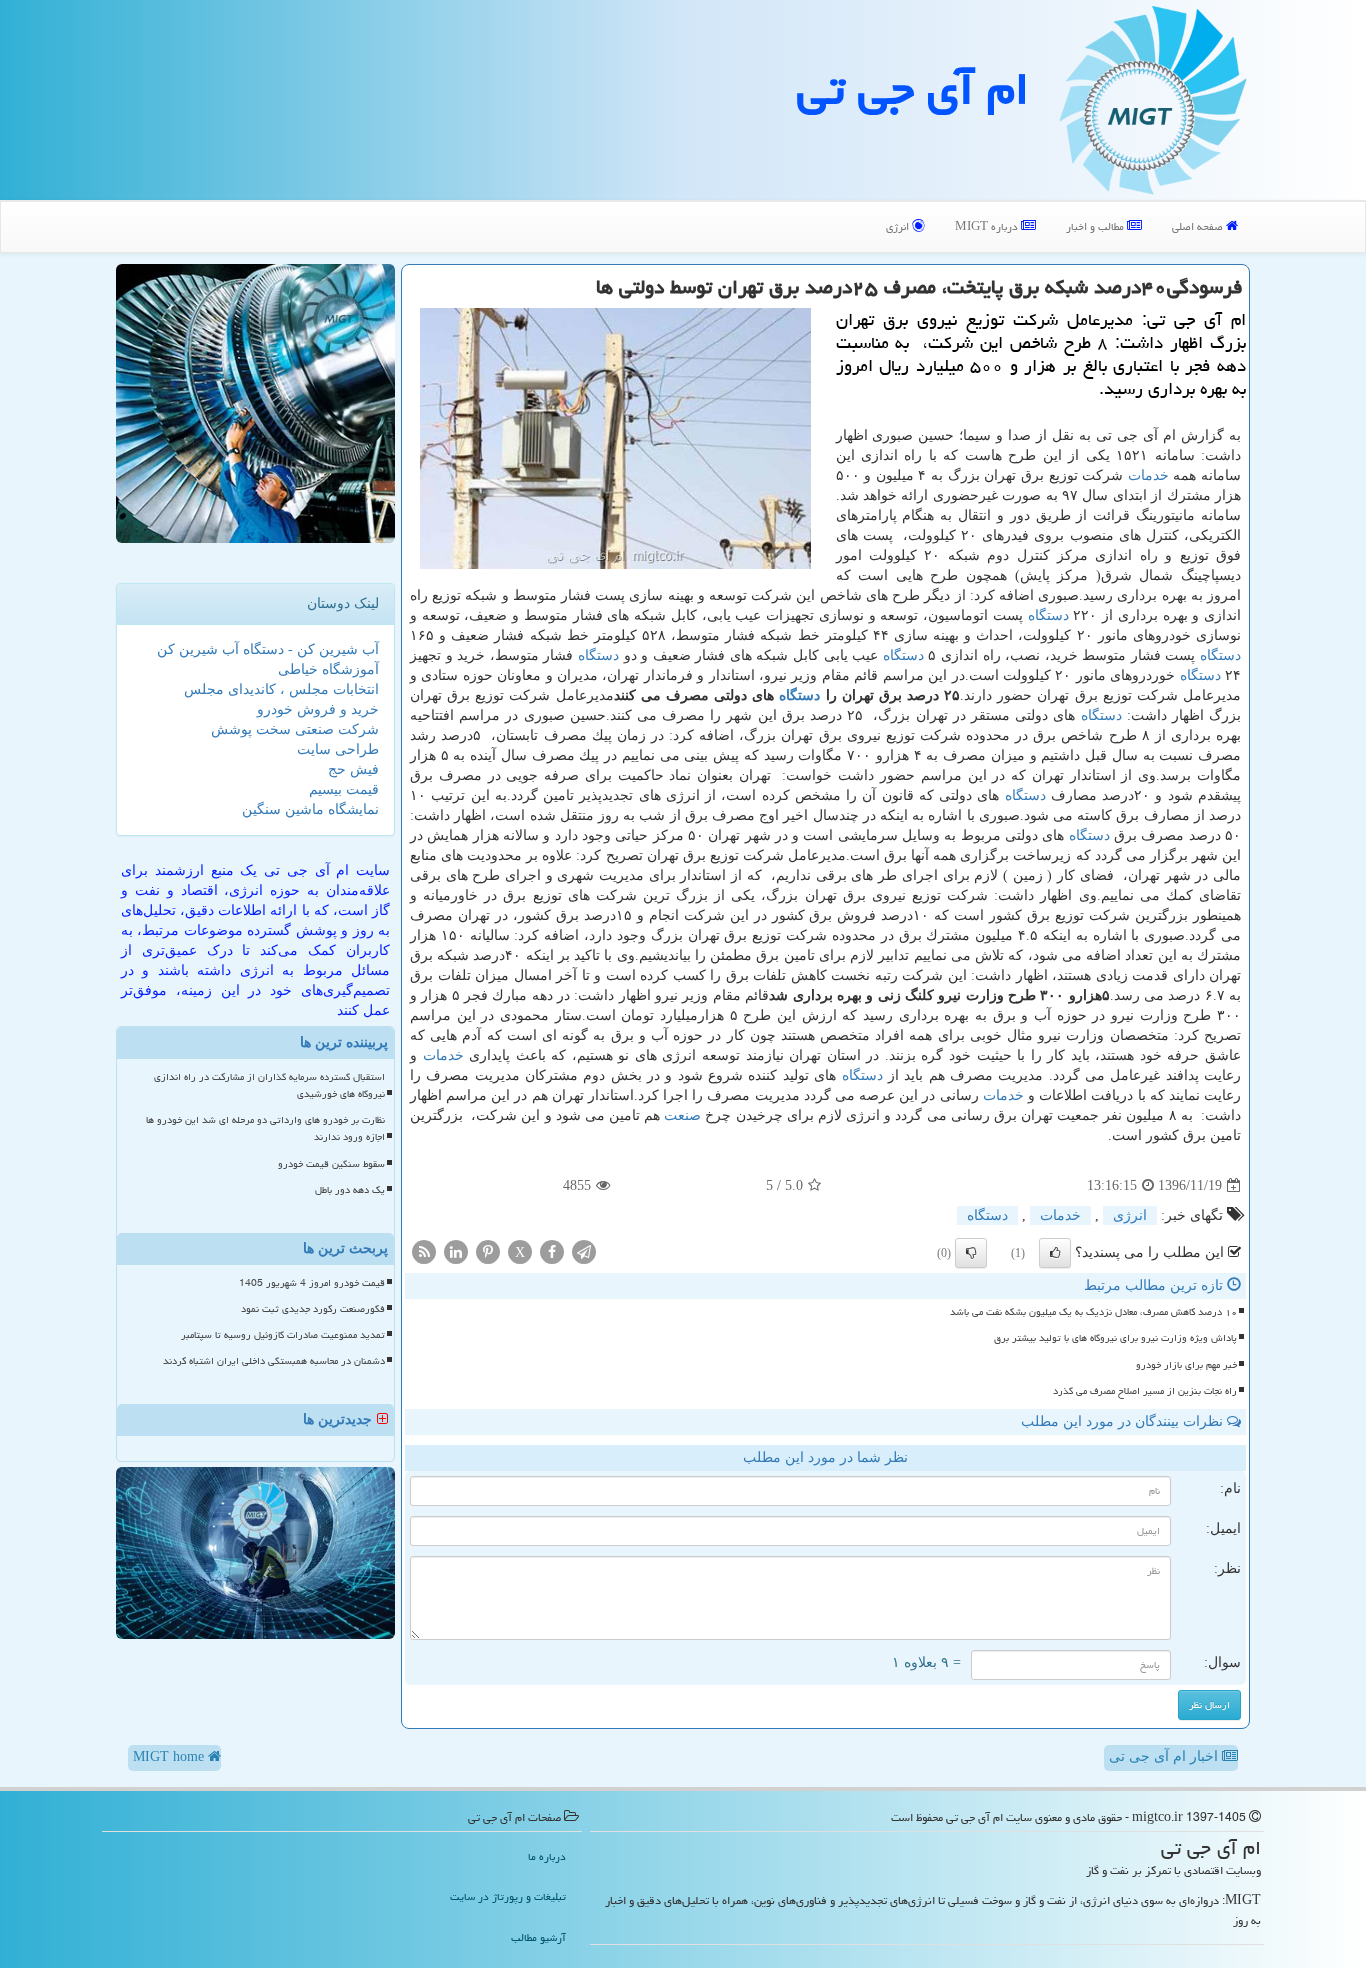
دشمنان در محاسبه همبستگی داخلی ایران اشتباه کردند (274, 1361)
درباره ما (547, 1856)
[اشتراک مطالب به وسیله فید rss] (424, 1251)
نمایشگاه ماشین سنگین (310, 809)
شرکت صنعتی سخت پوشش (295, 729)
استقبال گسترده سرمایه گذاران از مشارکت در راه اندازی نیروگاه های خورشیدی (269, 1085)
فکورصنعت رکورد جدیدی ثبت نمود (313, 1309)
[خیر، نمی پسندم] (971, 1253)
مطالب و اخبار (1096, 226)
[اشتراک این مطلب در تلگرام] (584, 1251)
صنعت (682, 1115)
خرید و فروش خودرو (318, 709)
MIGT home (170, 1756)
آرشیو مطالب (538, 1937)
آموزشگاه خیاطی (328, 669)
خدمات (1148, 475)
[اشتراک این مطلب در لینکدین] (456, 1251)
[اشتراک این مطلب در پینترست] (488, 1251)
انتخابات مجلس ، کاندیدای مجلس (281, 689)
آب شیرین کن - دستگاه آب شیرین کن (268, 649)
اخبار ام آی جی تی (1165, 1756)
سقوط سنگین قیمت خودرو (331, 1164)
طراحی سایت (338, 749)
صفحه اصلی (1199, 226)
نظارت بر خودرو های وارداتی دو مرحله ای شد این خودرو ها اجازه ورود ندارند (265, 1128)
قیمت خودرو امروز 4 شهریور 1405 (312, 1283)
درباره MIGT (988, 226)
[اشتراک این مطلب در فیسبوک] (552, 1251)
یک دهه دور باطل (350, 1190)
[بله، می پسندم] (1055, 1253)
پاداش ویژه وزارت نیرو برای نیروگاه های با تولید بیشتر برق (1115, 1338)
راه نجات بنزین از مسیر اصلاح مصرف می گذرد (1145, 1391)
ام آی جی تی (913, 89)
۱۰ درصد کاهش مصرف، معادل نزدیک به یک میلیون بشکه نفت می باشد (1093, 1312)
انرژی (899, 226)
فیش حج (353, 769)
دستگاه (1048, 615)
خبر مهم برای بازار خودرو (1186, 1365)
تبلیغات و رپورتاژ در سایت (508, 1896)
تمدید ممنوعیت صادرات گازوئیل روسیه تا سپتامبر (283, 1335)
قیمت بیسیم (344, 789)
